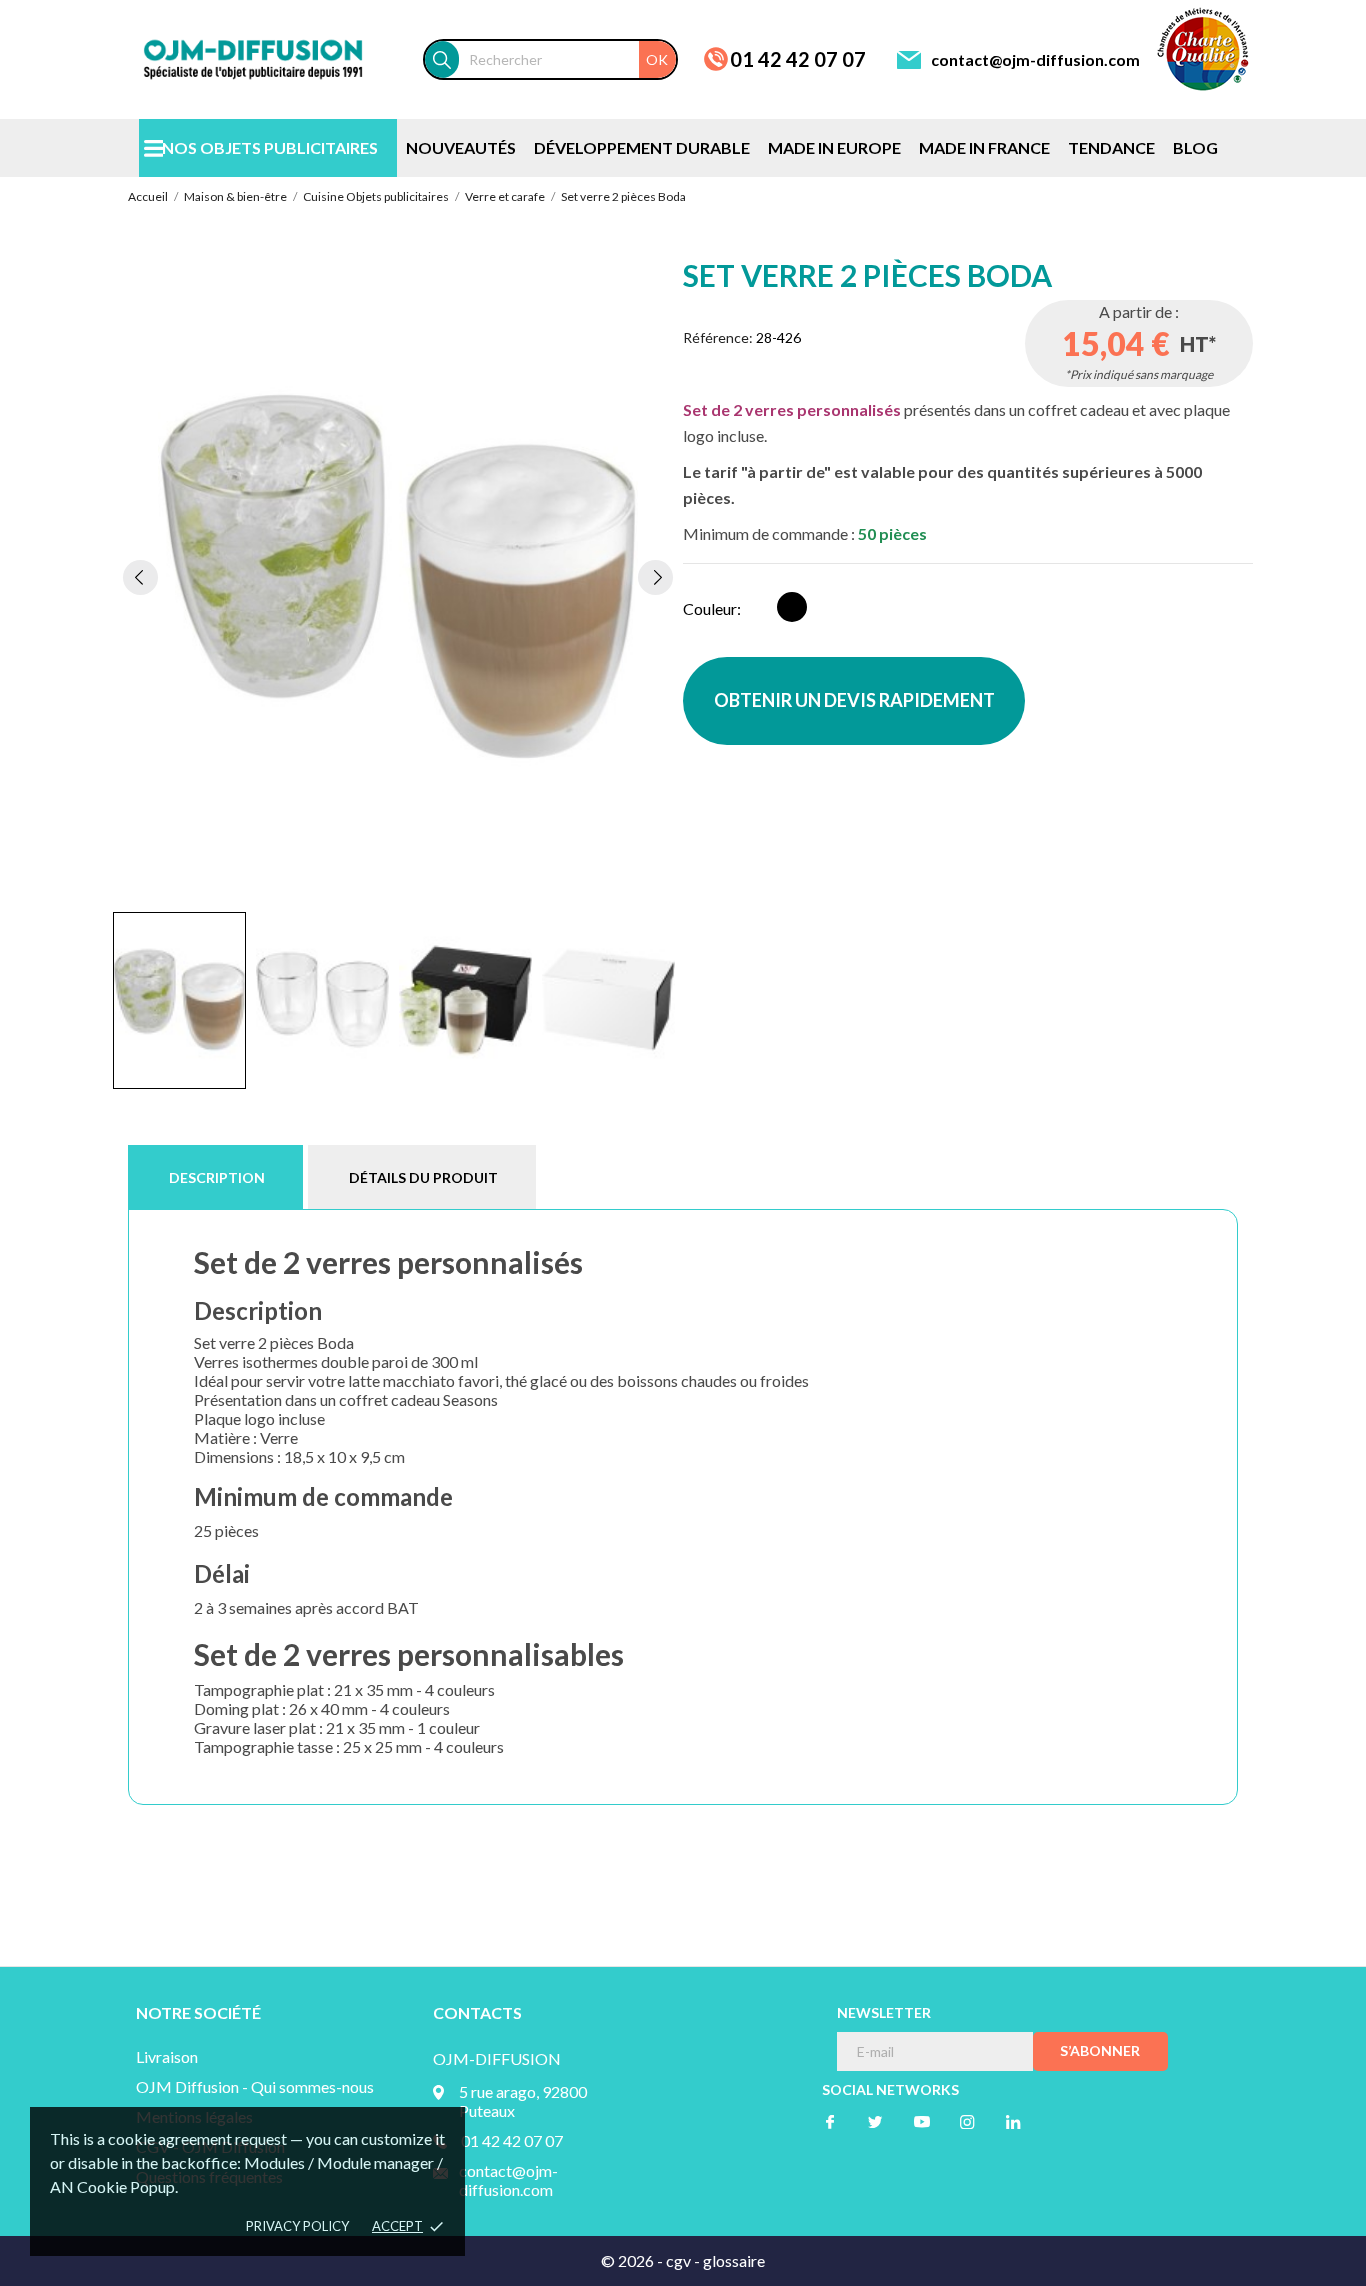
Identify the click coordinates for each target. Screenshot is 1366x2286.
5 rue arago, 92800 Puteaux (523, 2101)
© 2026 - (633, 2260)
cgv (678, 2260)
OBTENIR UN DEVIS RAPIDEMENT (854, 700)
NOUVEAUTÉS (461, 147)
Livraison (167, 2056)
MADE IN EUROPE (834, 147)
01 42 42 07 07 (798, 59)
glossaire (734, 2260)
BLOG (1195, 147)
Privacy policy (297, 2226)
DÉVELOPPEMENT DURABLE (642, 147)
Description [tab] (217, 1177)
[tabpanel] (398, 577)
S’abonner (1100, 2050)
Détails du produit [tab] (423, 1177)
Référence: (718, 337)
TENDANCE (1111, 147)
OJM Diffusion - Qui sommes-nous (255, 2086)
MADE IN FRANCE (984, 147)
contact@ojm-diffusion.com (1035, 59)
